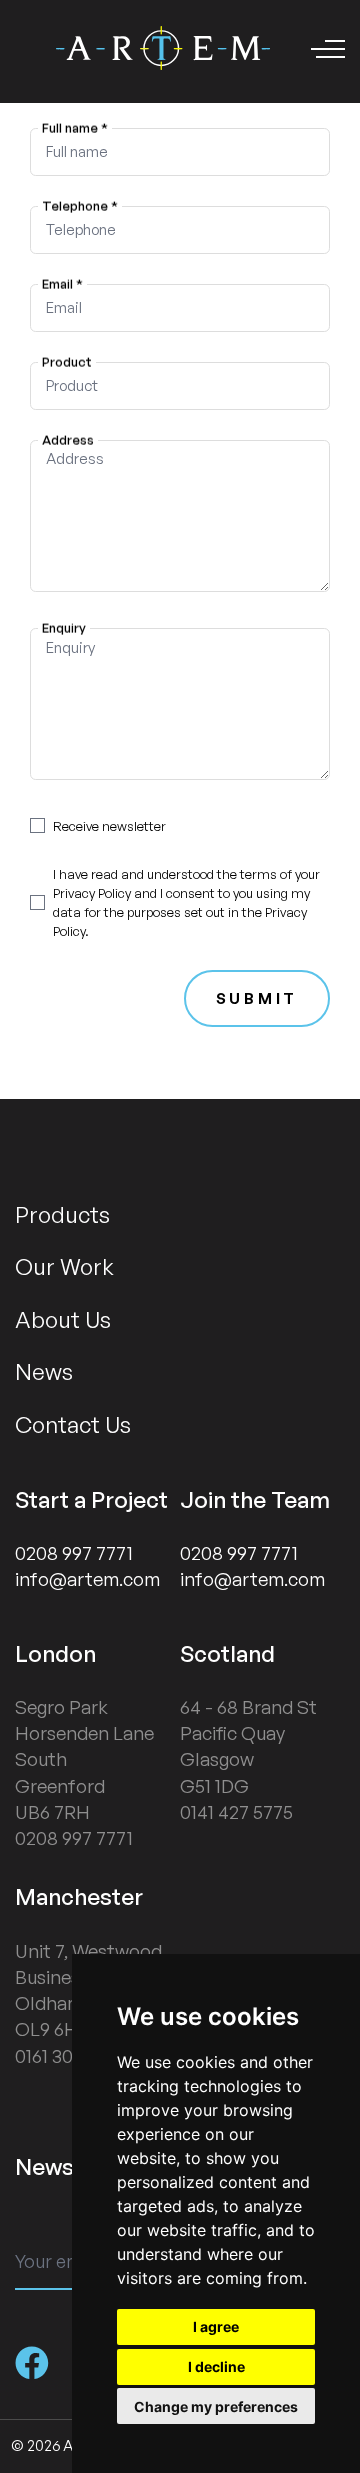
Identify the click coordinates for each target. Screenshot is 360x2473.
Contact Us (73, 1424)
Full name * (74, 127)
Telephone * (79, 205)
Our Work (64, 1266)
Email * (61, 283)
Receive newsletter (109, 826)
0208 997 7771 (74, 1553)
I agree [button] (216, 2326)
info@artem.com (87, 1579)
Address (67, 439)
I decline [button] (216, 2366)
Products (62, 1214)
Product (66, 361)
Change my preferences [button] (216, 2406)
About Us (63, 1319)
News (44, 1371)
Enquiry (63, 628)
